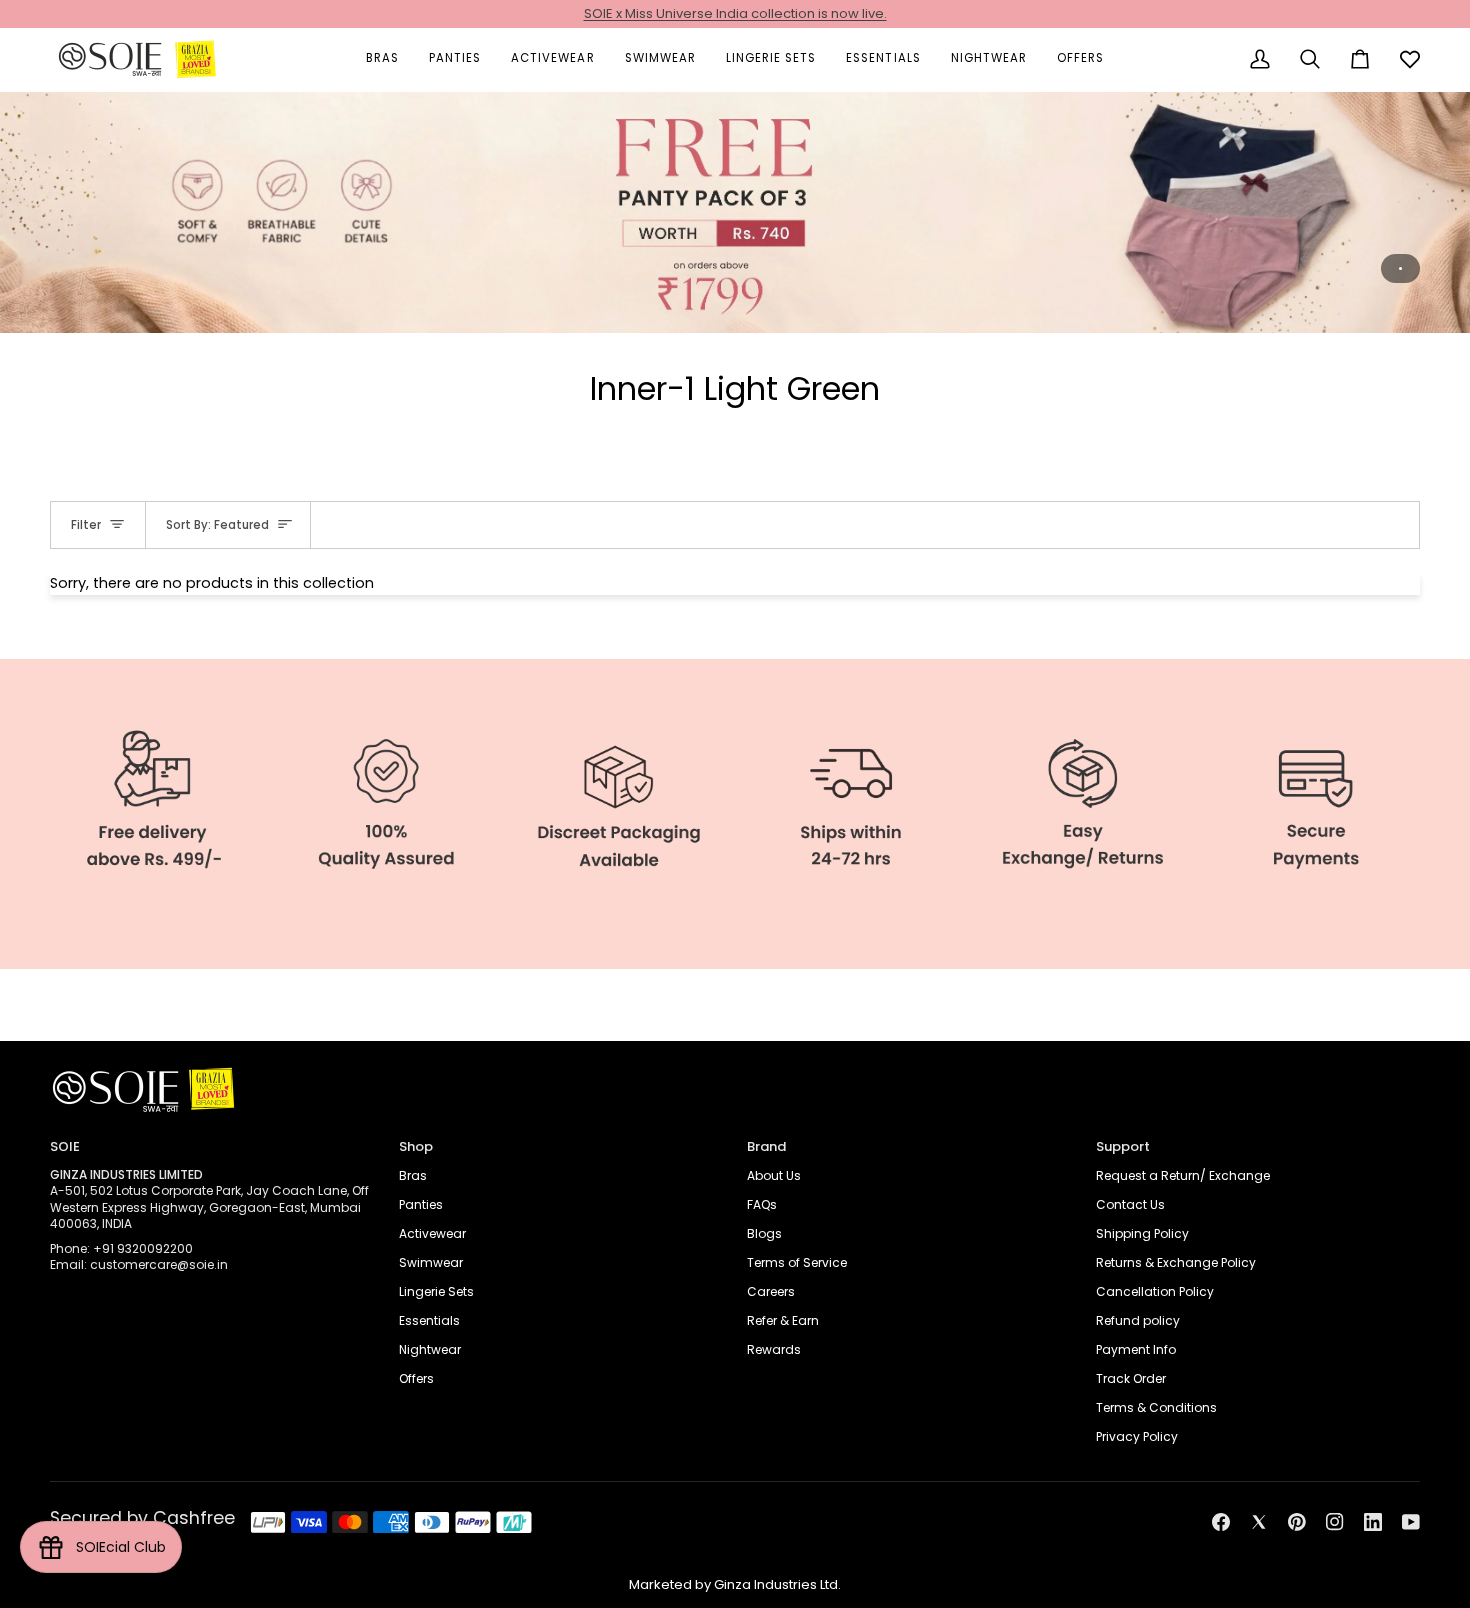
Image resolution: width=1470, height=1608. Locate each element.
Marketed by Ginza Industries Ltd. (735, 1584)
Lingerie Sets (436, 1291)
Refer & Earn (783, 1320)
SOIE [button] (65, 1146)
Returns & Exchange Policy (1176, 1262)
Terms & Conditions (1156, 1407)
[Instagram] (1335, 1522)
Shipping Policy (1142, 1233)
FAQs (762, 1204)
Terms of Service (797, 1262)
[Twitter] (1259, 1522)
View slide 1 (1400, 268)
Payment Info (1136, 1349)
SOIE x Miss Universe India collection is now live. (735, 13)
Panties (421, 1204)
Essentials (429, 1320)
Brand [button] (766, 1146)
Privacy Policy (1137, 1436)
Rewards (774, 1349)
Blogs (764, 1233)
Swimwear (431, 1262)
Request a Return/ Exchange (1183, 1175)
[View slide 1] (735, 212)
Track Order (1131, 1378)
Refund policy (1138, 1320)
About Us (774, 1175)
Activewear (432, 1233)
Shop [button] (416, 1146)
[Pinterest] (1297, 1522)
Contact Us (1130, 1204)
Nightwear (430, 1349)
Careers (771, 1291)
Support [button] (1123, 1146)
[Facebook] (1221, 1522)
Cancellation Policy (1155, 1291)
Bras (413, 1175)
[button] (382, 59)
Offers (416, 1378)
